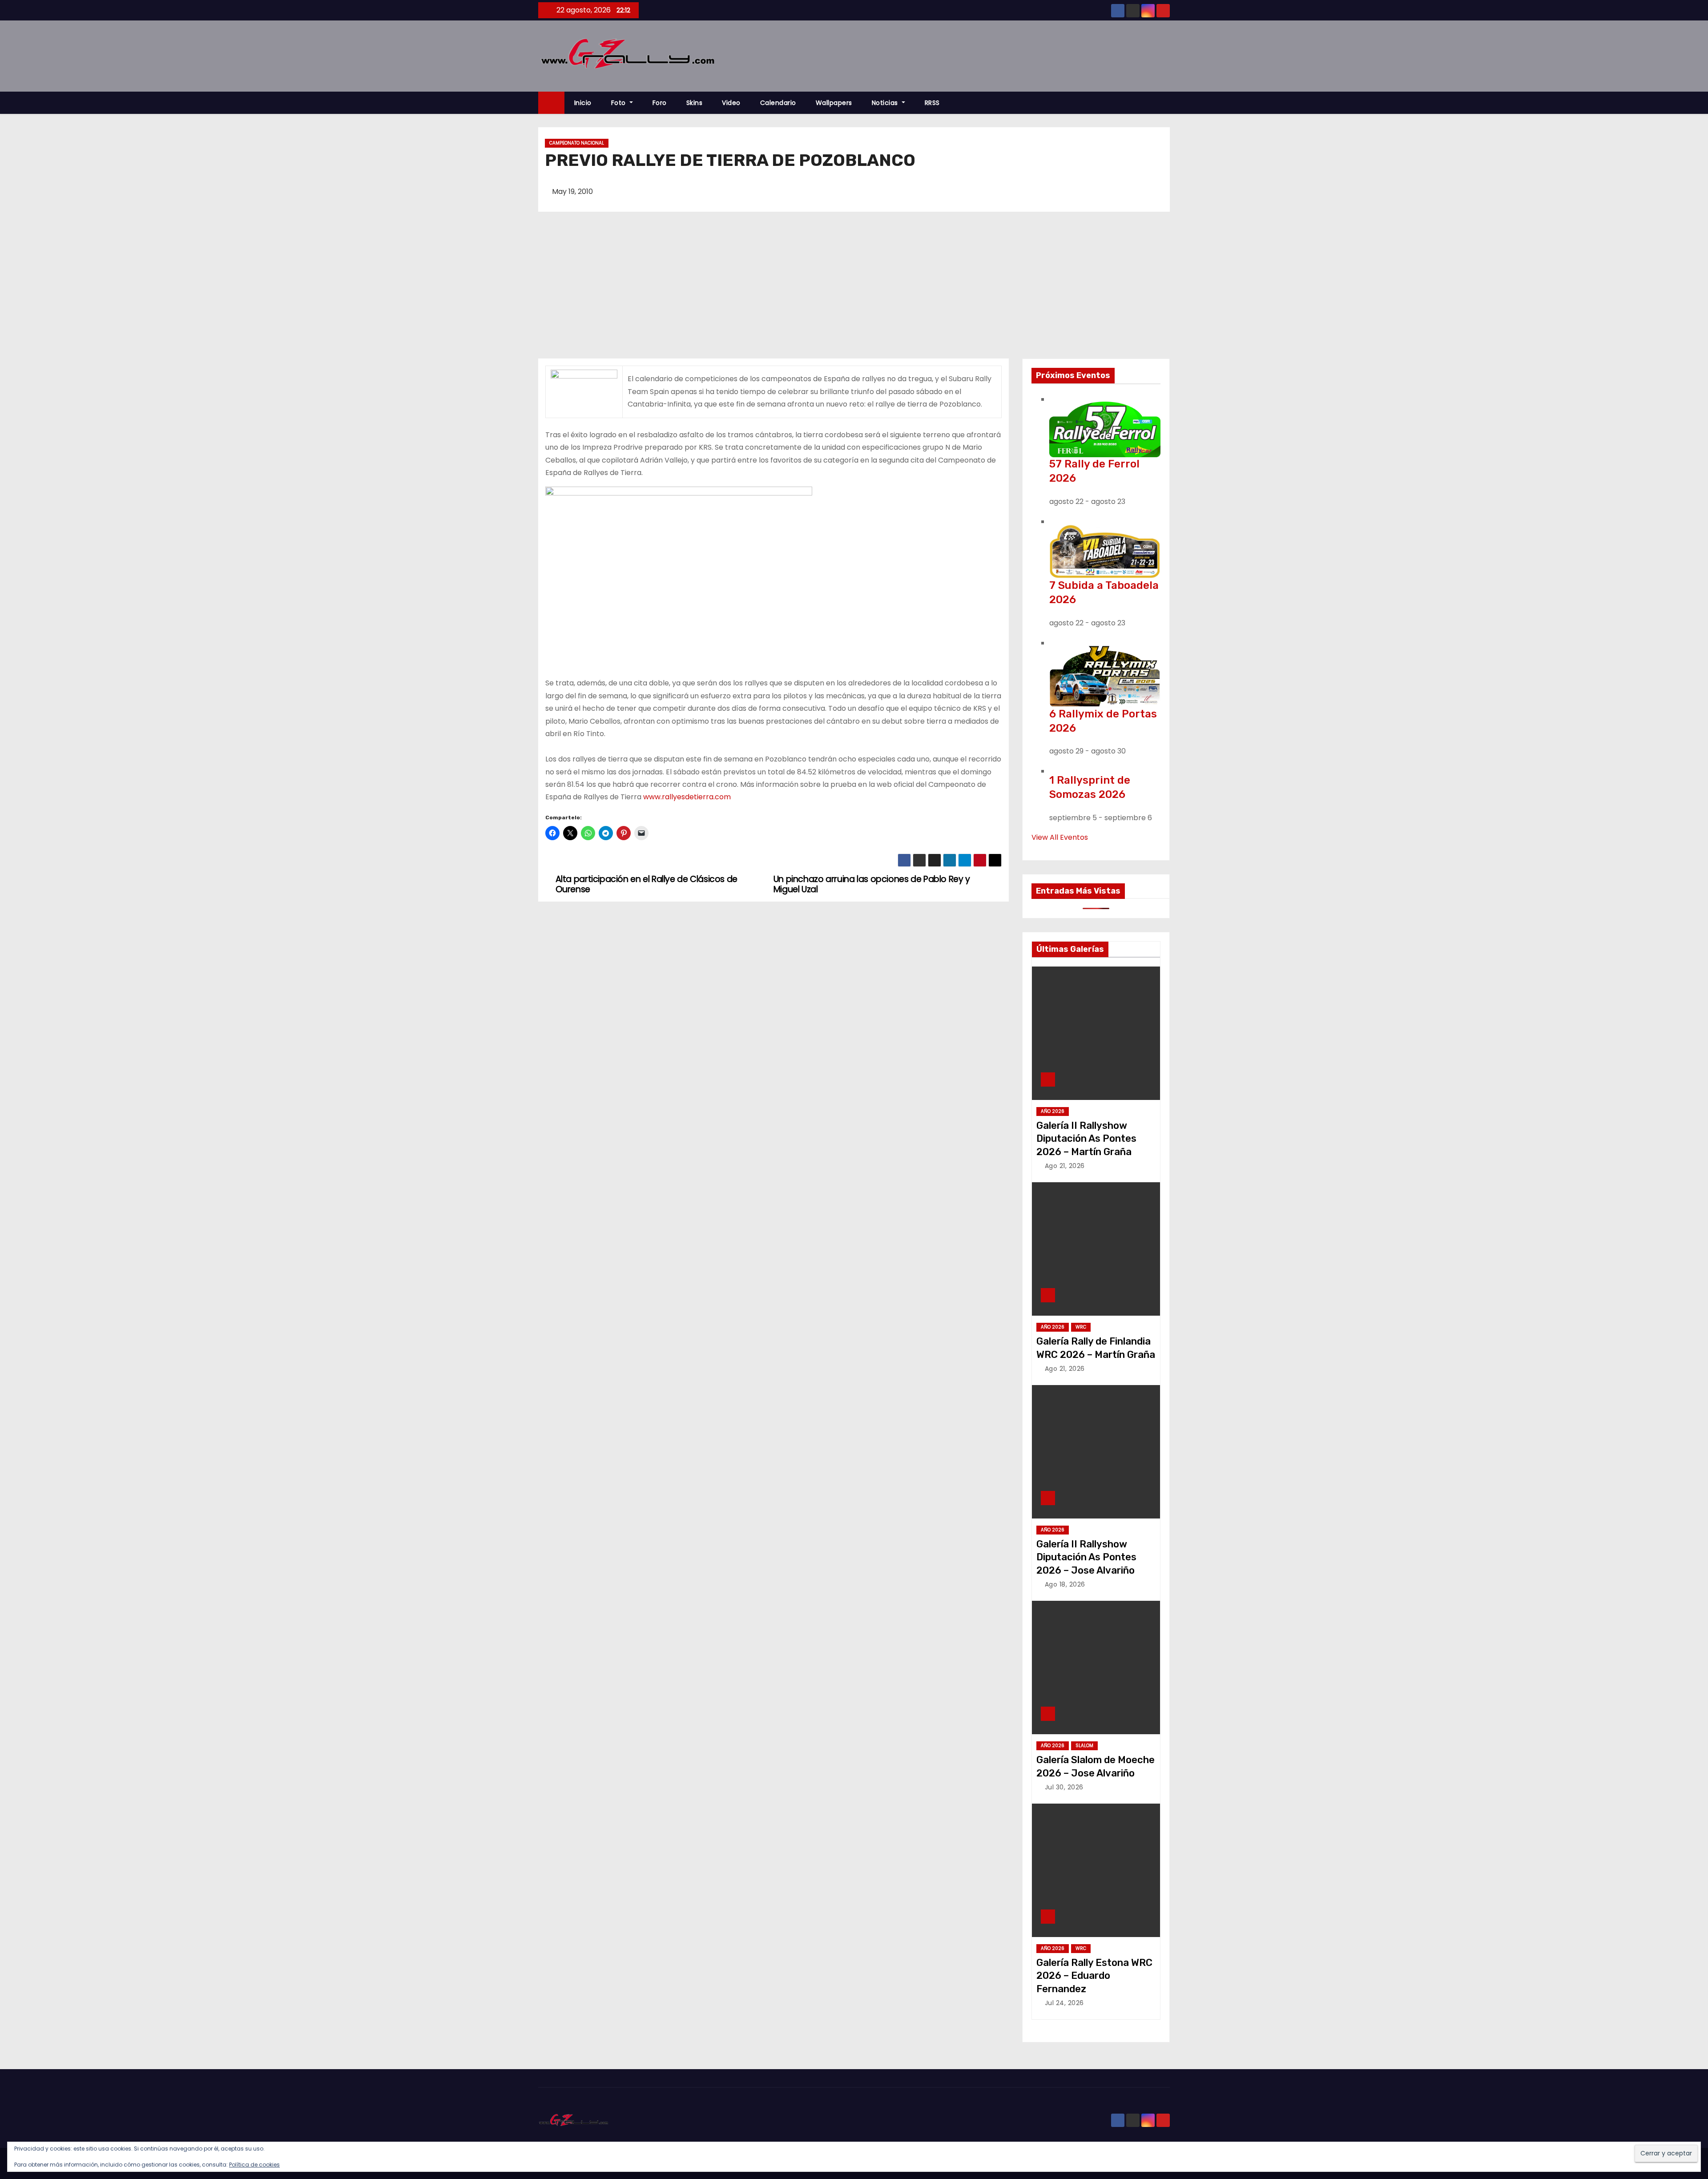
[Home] (551, 103)
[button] (1167, 103)
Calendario (778, 103)
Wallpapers (834, 103)
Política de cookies (254, 2165)
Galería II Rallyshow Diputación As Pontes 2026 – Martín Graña (1086, 1139)
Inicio (583, 103)
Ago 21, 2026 (1065, 1166)
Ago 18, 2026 (1065, 1584)
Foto (620, 103)
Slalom (1084, 1746)
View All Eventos (1060, 837)
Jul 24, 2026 (1064, 2003)
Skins (695, 103)
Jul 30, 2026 (1064, 1787)
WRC (1081, 1327)
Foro (660, 103)
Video (731, 103)
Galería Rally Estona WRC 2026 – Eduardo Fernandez (1094, 1976)
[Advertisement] (854, 292)
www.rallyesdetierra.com (687, 797)
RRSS (932, 103)
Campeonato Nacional (577, 143)
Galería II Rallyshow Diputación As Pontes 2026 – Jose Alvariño (1086, 1557)
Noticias (886, 103)
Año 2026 (1053, 1111)
